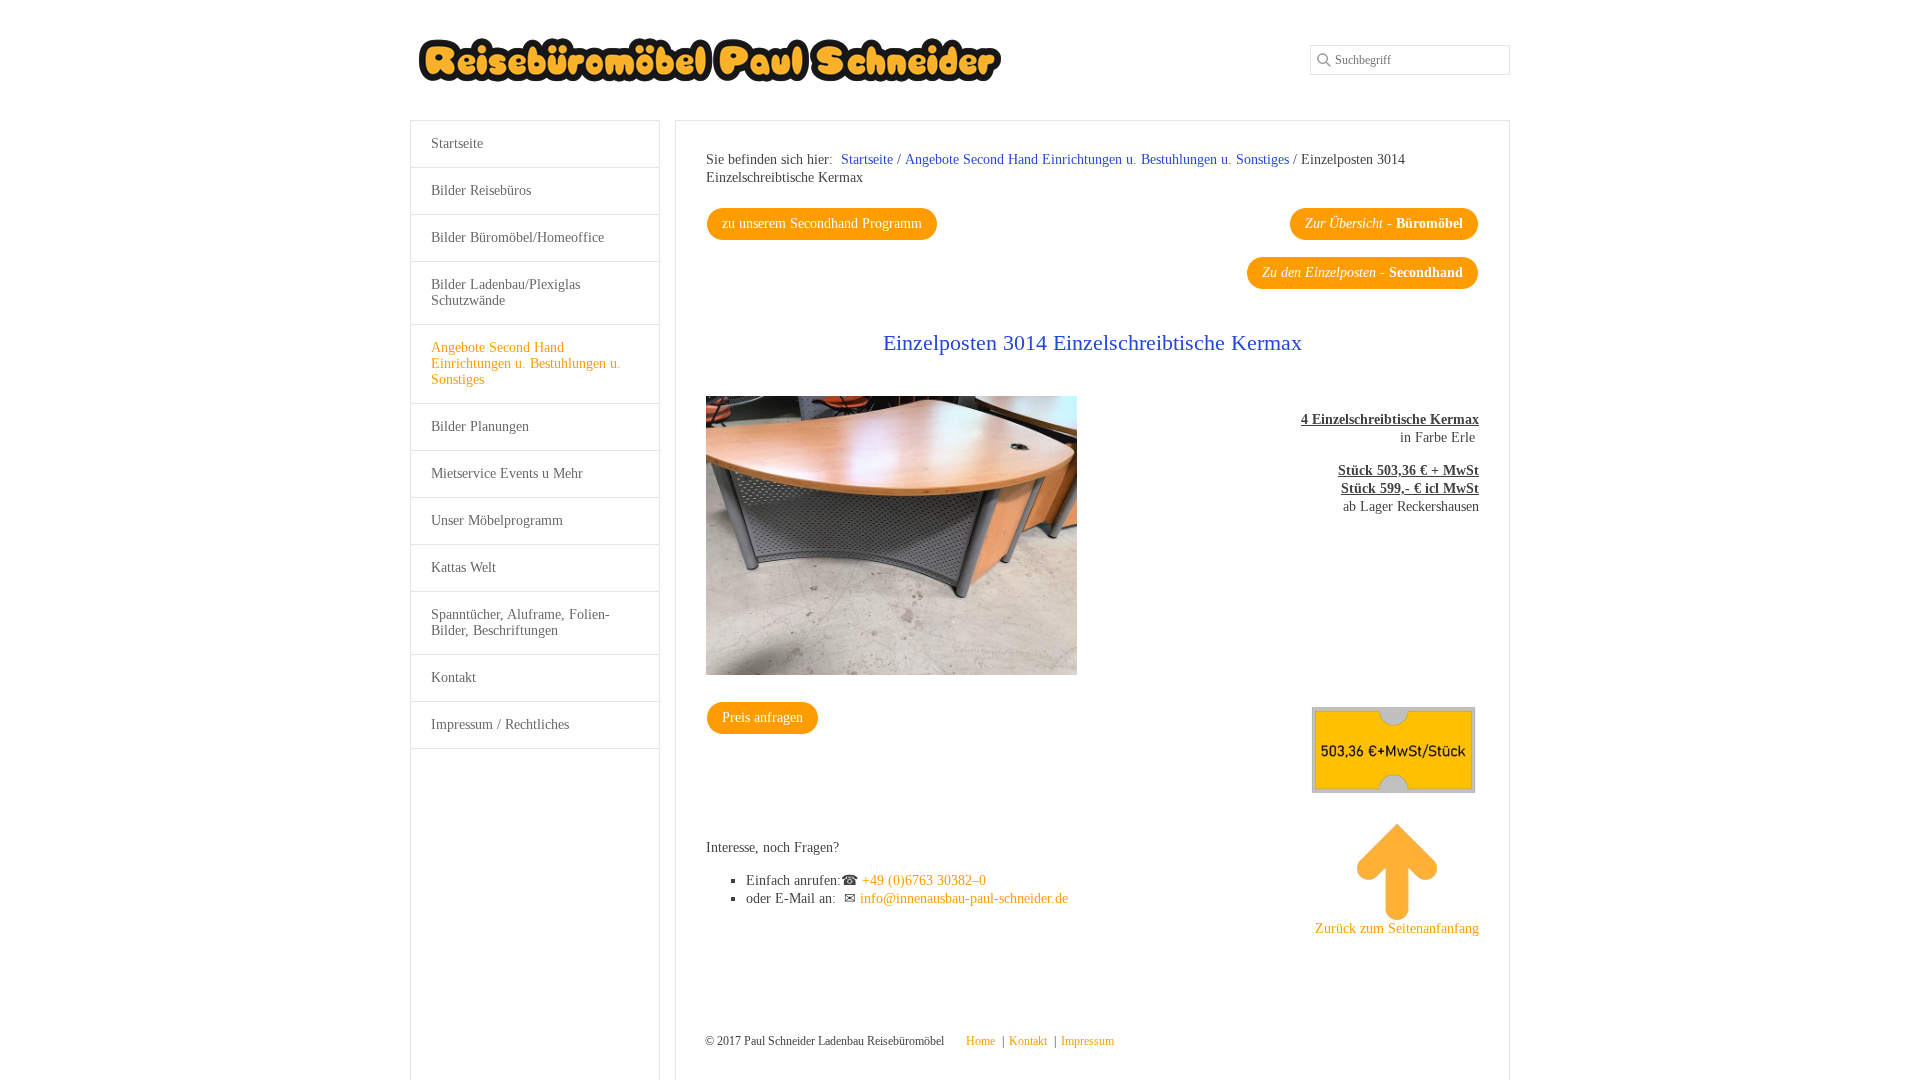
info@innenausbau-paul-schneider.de (964, 898)
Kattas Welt (463, 567)
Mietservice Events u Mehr (507, 473)
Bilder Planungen (480, 426)
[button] (822, 224)
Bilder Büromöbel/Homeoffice (517, 237)
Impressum (1087, 1041)
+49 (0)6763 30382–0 (924, 880)
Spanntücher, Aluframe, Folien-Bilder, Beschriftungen (520, 622)
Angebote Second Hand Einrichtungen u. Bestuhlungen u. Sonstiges (526, 363)
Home (980, 1041)
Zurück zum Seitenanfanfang (1397, 928)
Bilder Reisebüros (481, 190)
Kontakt (453, 677)
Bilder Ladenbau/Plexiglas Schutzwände (505, 292)
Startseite (867, 159)
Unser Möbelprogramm (497, 520)
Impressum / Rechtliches (500, 724)
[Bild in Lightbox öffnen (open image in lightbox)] (892, 535)
